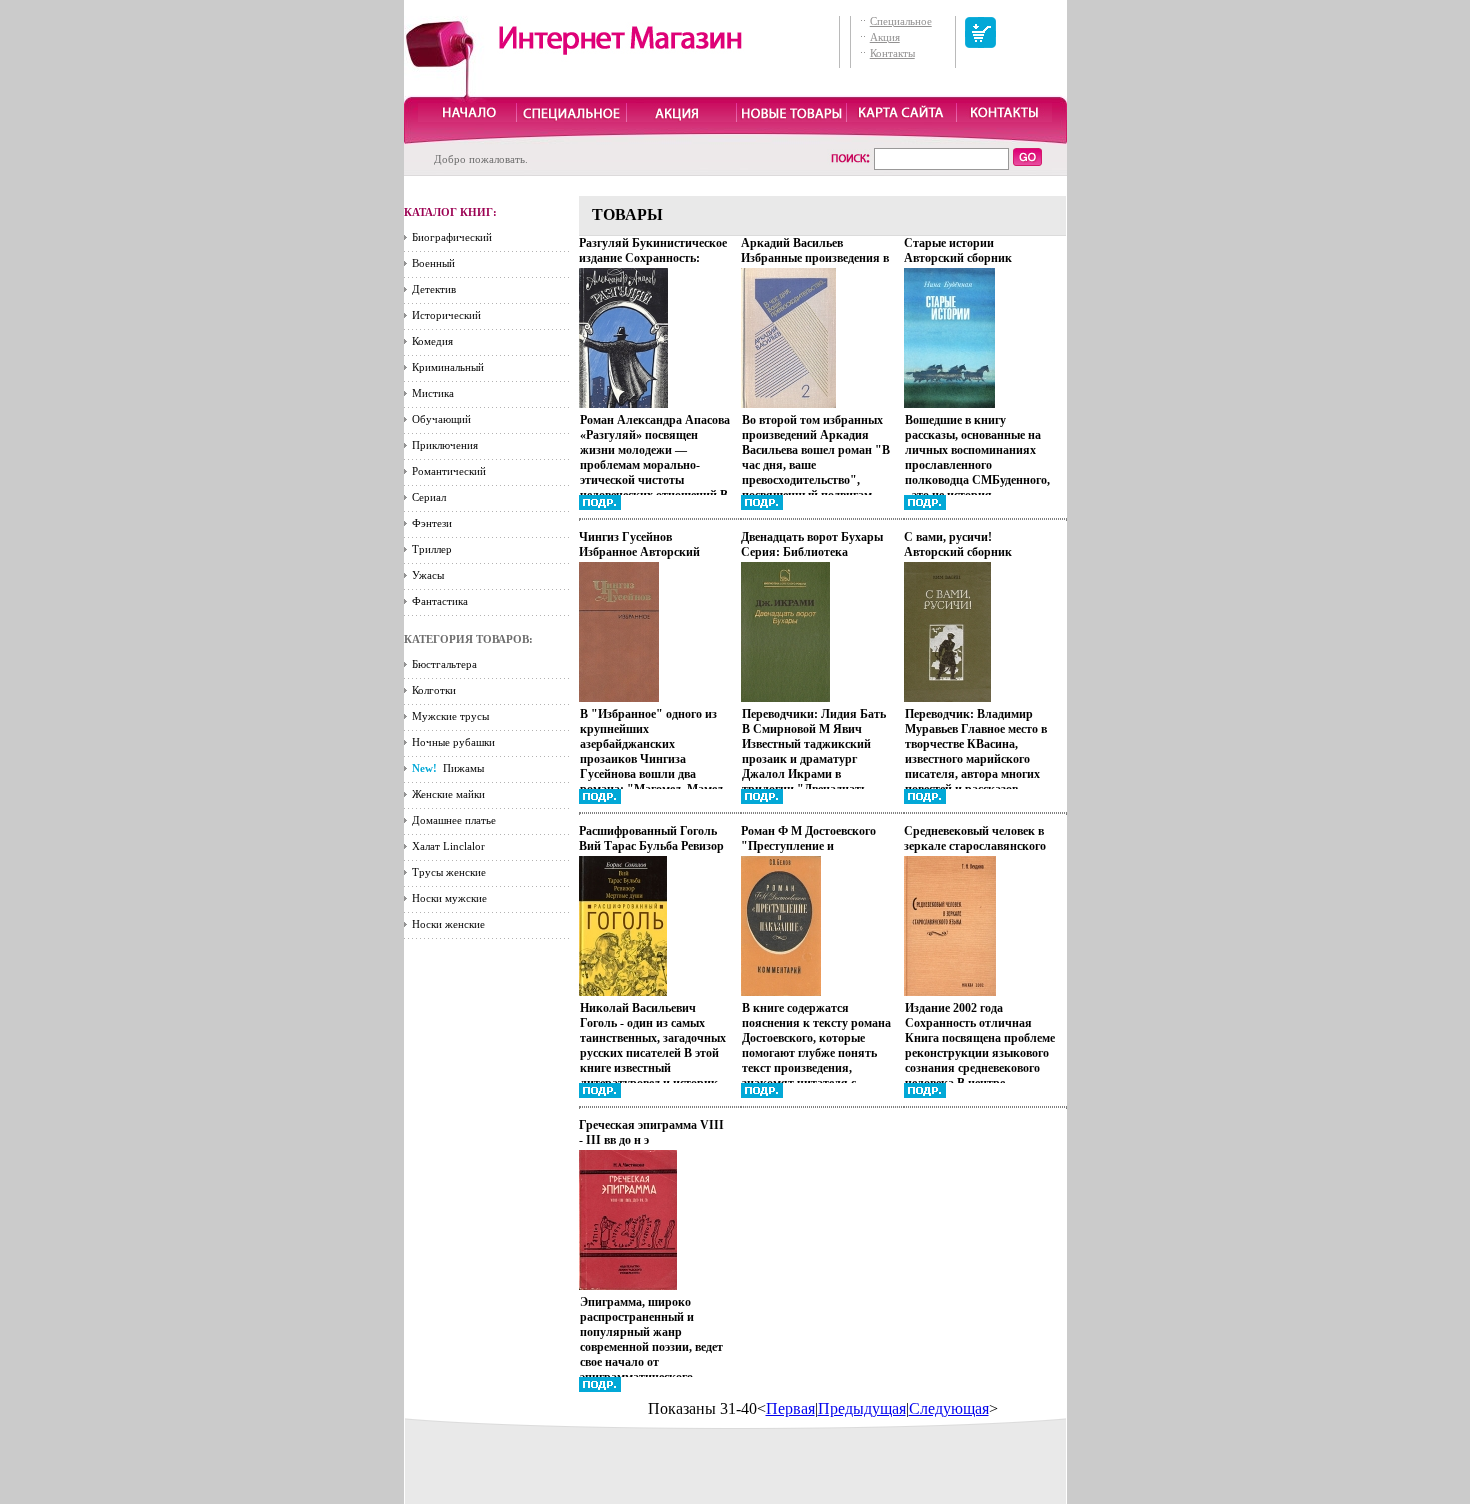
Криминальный (448, 367)
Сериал (429, 497)
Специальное (901, 21)
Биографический (452, 237)
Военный (433, 263)
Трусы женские (449, 872)
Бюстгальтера (444, 664)
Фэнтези (432, 523)
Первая (790, 1408)
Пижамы (448, 768)
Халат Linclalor (448, 846)
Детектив (434, 289)
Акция (885, 37)
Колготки (434, 690)
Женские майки (448, 794)
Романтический (449, 471)
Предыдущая (862, 1408)
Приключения (445, 445)
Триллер (432, 549)
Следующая (949, 1408)
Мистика (433, 393)
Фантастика (440, 601)
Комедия (432, 341)
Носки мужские (449, 898)
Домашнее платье (454, 820)
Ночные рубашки (453, 742)
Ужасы (428, 575)
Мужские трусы (450, 716)
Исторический (446, 315)
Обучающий (441, 419)
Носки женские (448, 924)
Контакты (892, 53)
